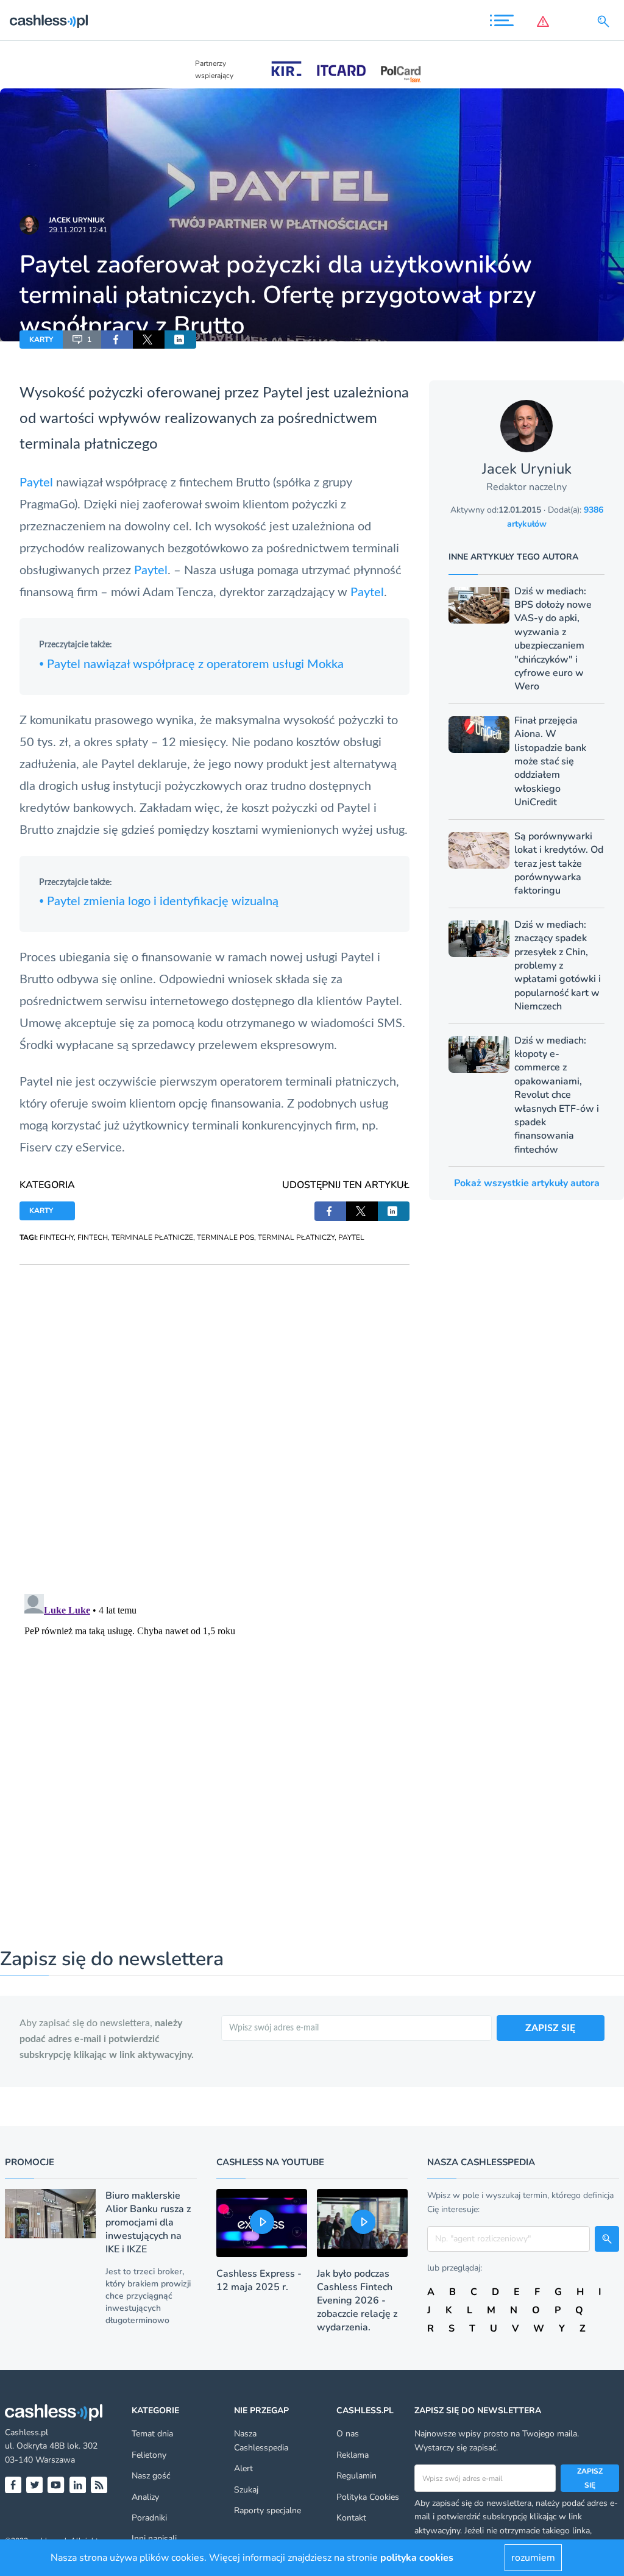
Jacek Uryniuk (77, 220)
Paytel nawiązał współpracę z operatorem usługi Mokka (191, 664)
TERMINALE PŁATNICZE (152, 1237)
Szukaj (246, 2490)
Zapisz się (590, 2478)
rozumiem (533, 2558)
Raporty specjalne (268, 2510)
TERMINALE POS (225, 1237)
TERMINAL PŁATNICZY (296, 1237)
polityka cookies (417, 2558)
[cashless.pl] (49, 21)
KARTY (41, 340)
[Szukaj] (606, 21)
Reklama (353, 2455)
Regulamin (356, 2476)
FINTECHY (57, 1237)
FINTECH (93, 1237)
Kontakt (351, 2518)
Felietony (149, 2455)
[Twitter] (34, 2485)
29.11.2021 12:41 (78, 230)
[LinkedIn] (78, 2485)
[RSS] (99, 2485)
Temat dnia (152, 2434)
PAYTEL (351, 1237)
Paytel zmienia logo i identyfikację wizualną (159, 902)
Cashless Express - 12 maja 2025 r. (259, 2280)
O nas (348, 2434)
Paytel (283, 393)
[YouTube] (56, 2485)
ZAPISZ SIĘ (550, 2028)
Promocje (30, 2162)
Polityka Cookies (368, 2497)
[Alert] (545, 21)
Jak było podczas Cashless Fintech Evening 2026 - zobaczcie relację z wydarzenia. (357, 2300)
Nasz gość (151, 2476)
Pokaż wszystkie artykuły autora (527, 1183)
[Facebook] (13, 2485)
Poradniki (149, 2518)
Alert (243, 2468)
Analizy (145, 2497)
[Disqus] (214, 1417)
